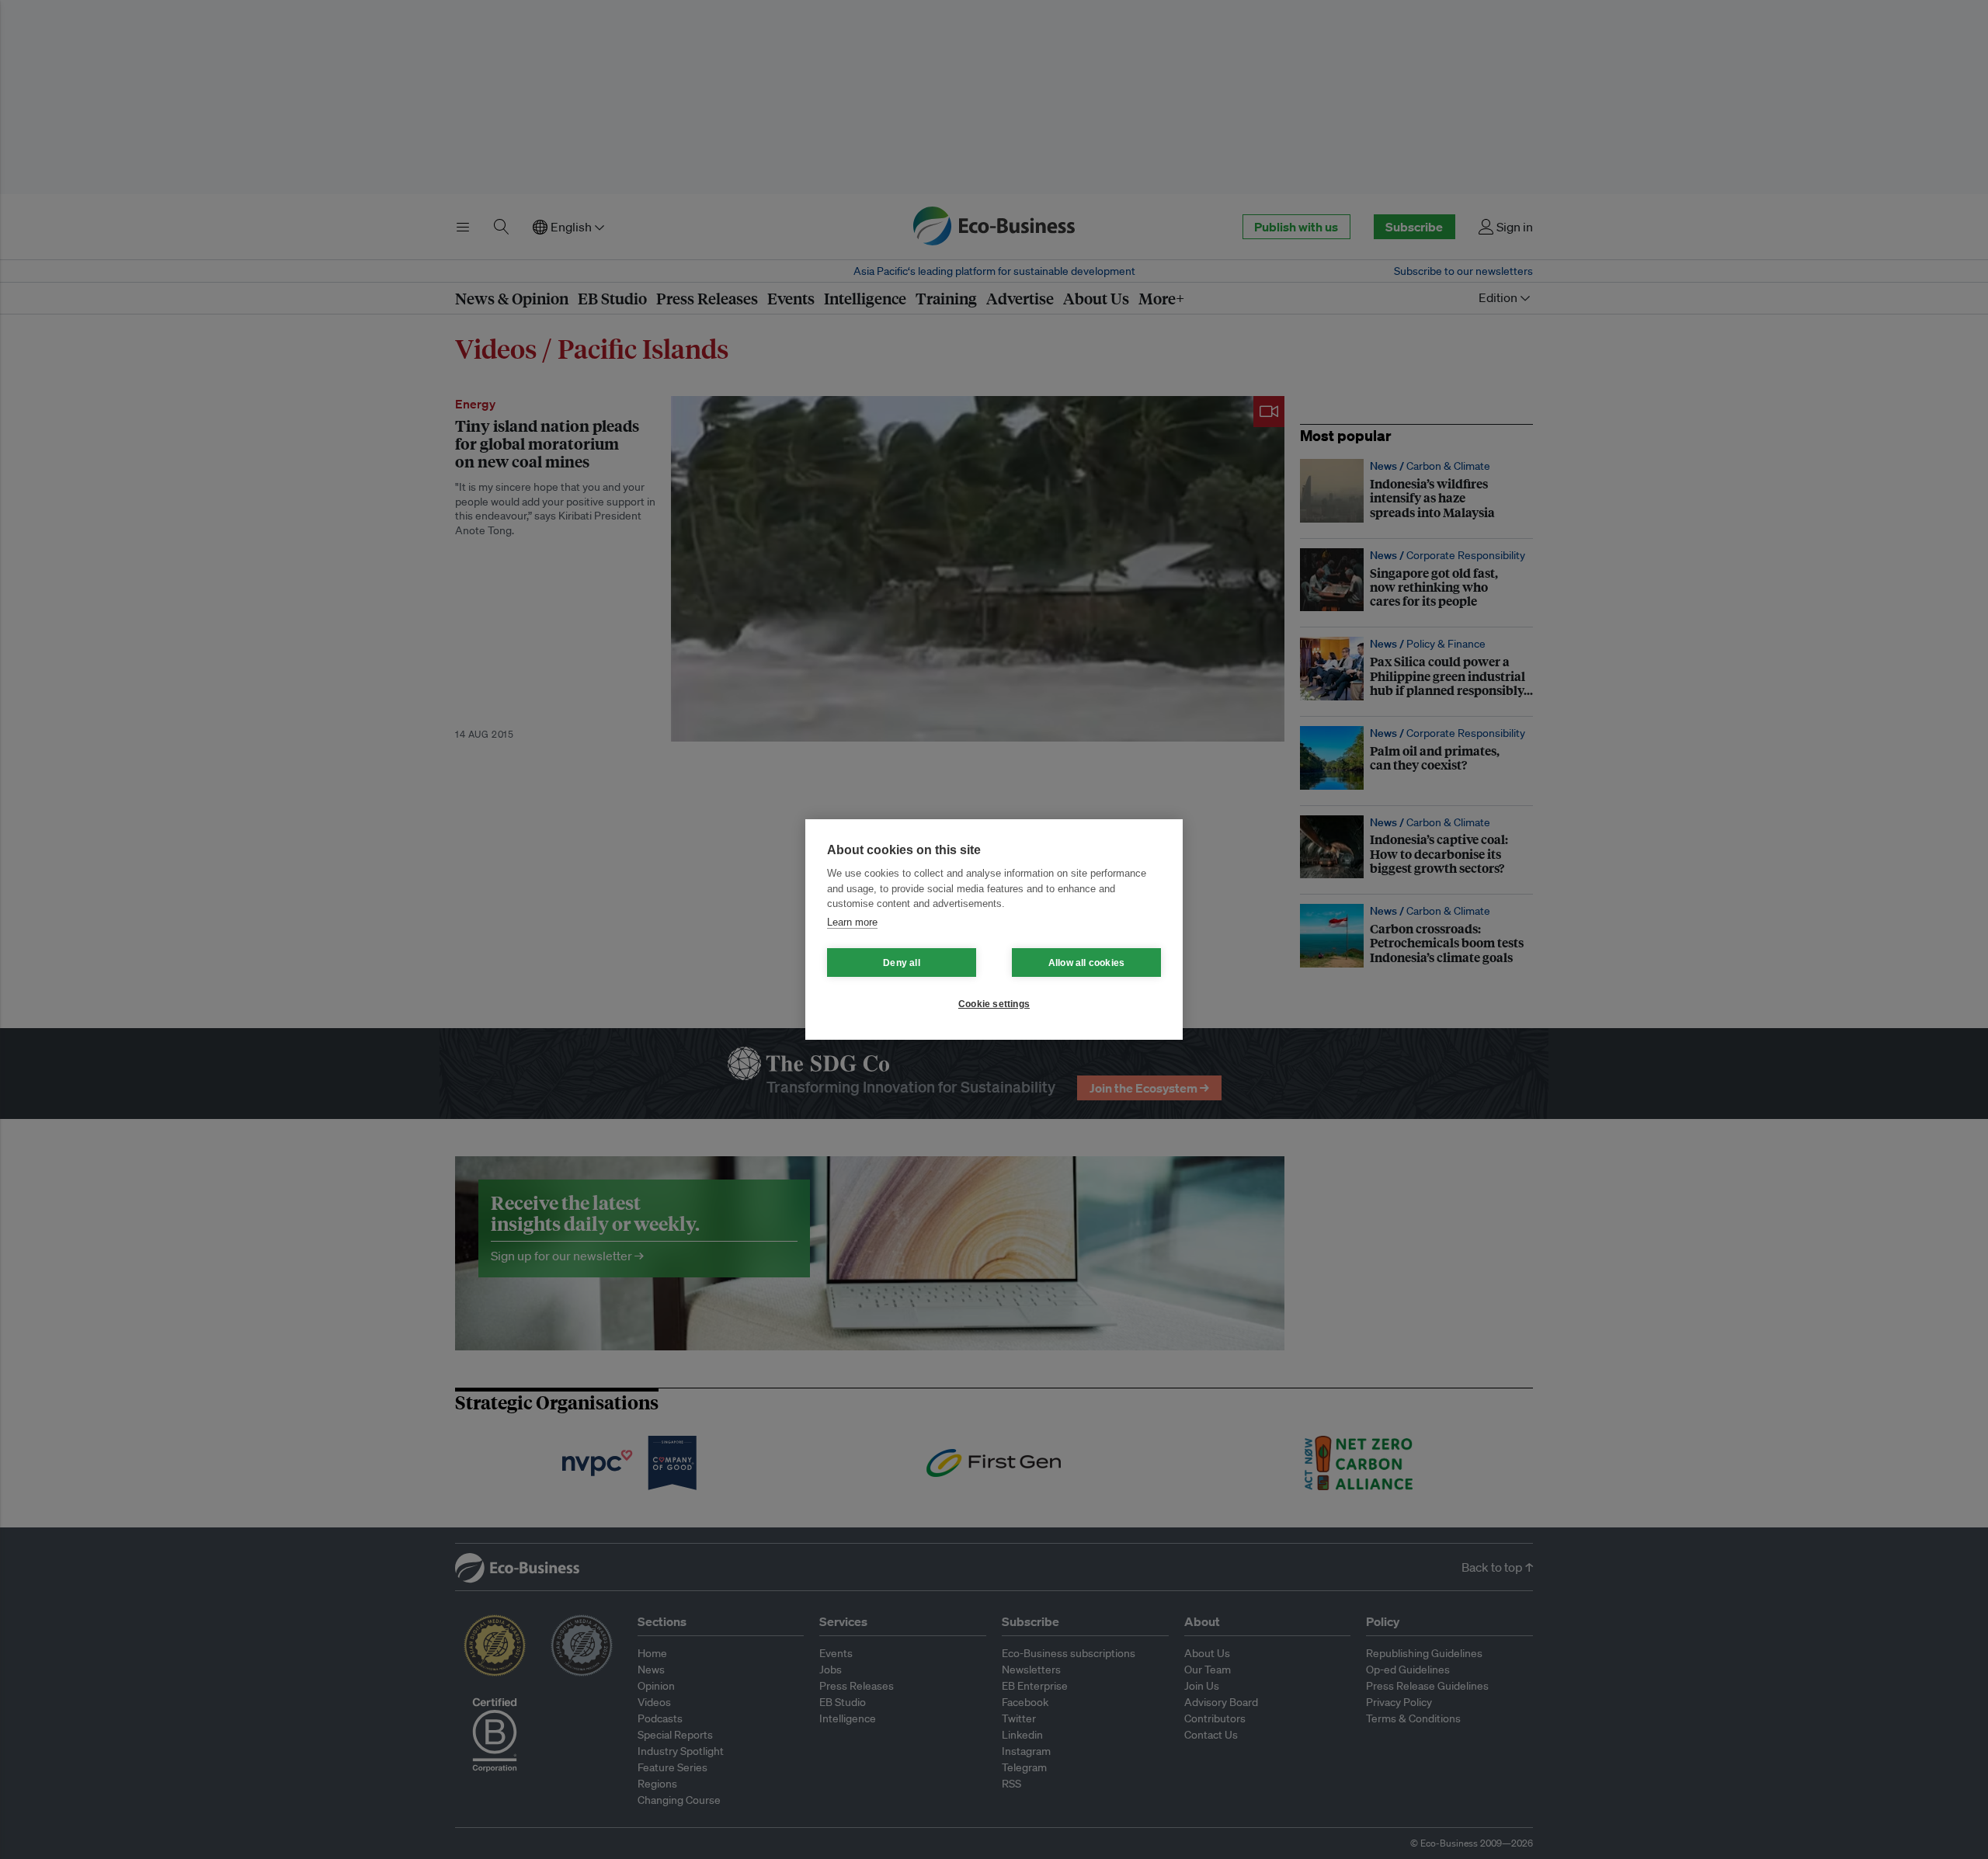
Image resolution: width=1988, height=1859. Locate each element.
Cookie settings (994, 1004)
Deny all (902, 963)
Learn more (852, 922)
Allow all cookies (1086, 963)
